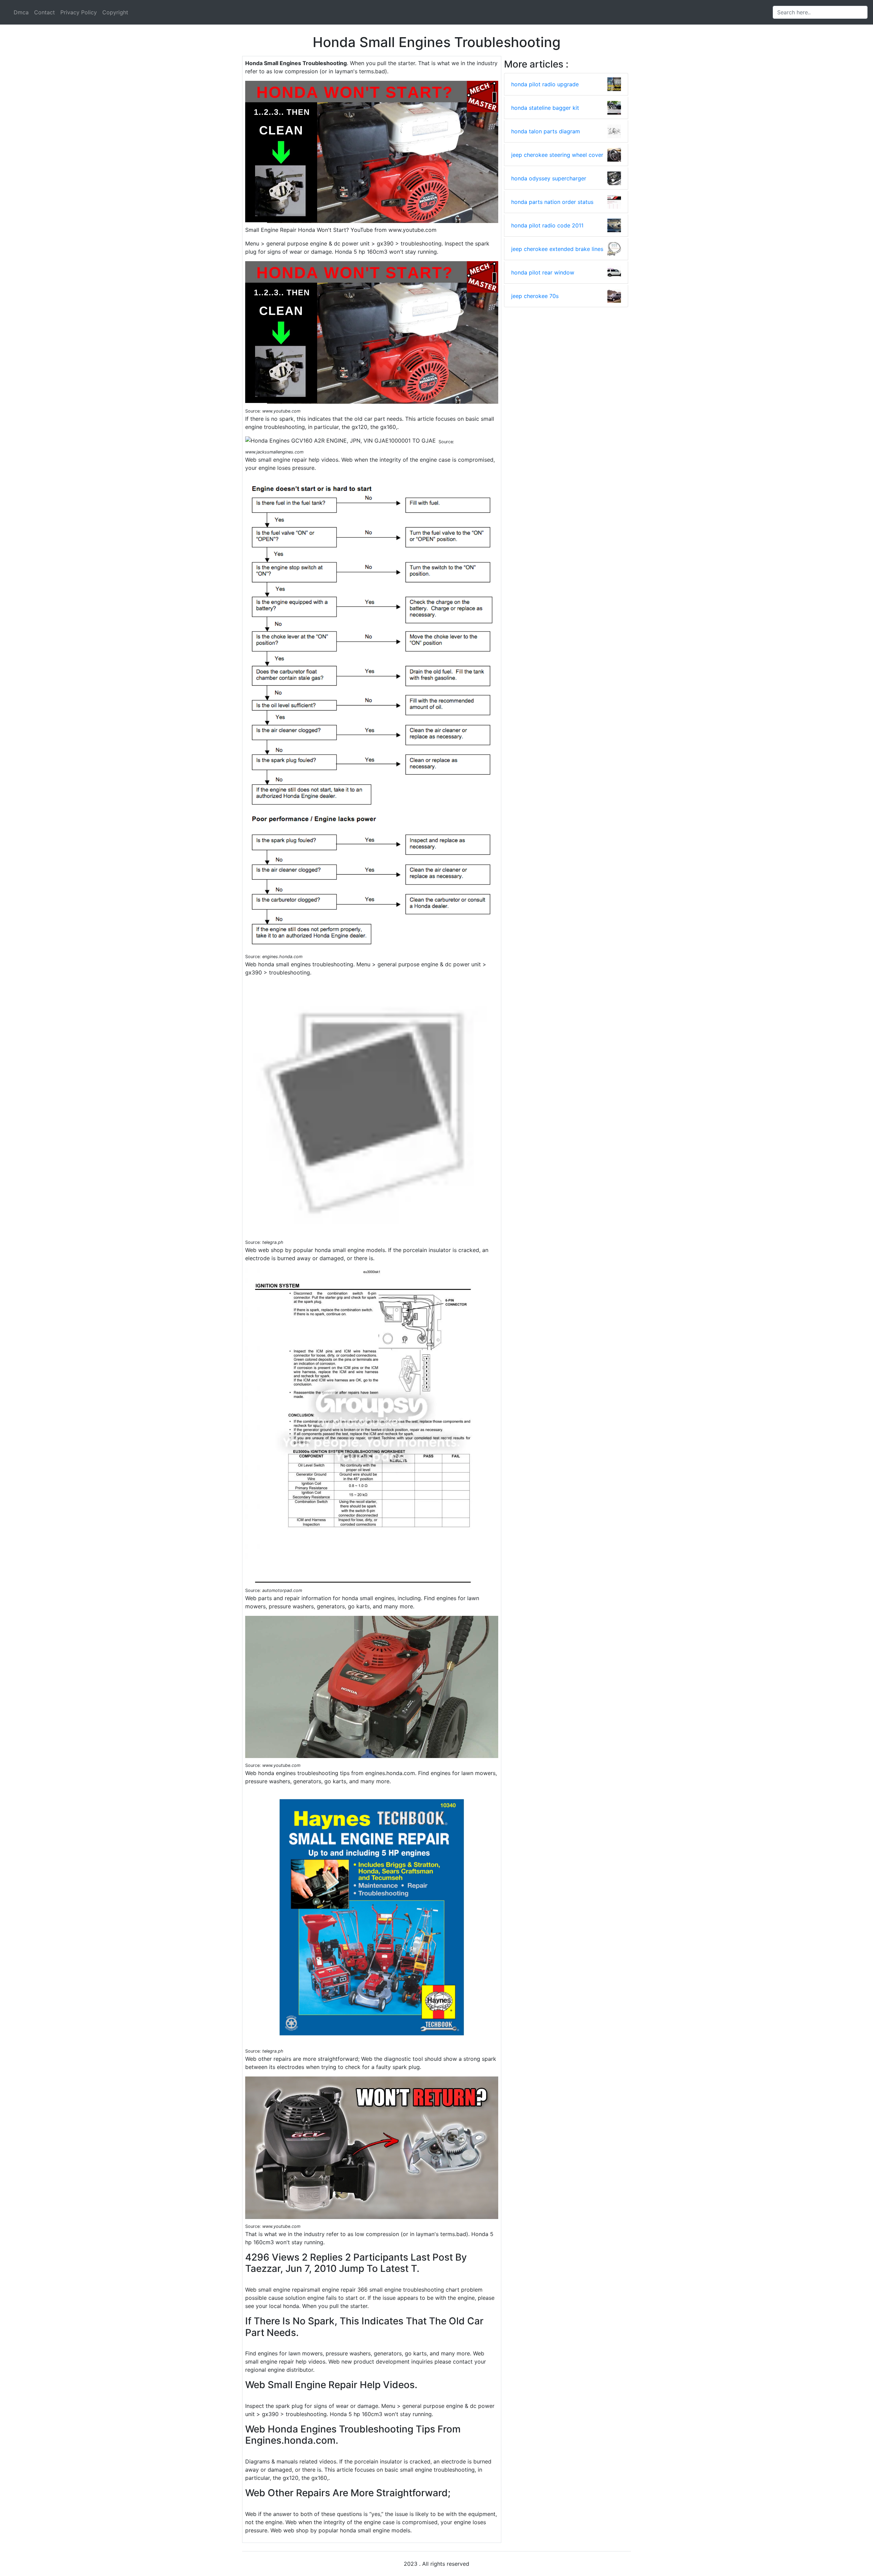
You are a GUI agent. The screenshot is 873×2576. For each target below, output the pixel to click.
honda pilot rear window (543, 272)
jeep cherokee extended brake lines (557, 249)
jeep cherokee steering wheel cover (557, 155)
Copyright (115, 12)
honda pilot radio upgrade (545, 84)
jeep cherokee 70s (535, 296)
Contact (45, 12)
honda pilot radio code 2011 (547, 225)
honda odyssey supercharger (549, 178)
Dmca (21, 12)
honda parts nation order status (552, 202)
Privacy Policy (79, 12)
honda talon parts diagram (546, 131)
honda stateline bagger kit (545, 108)
